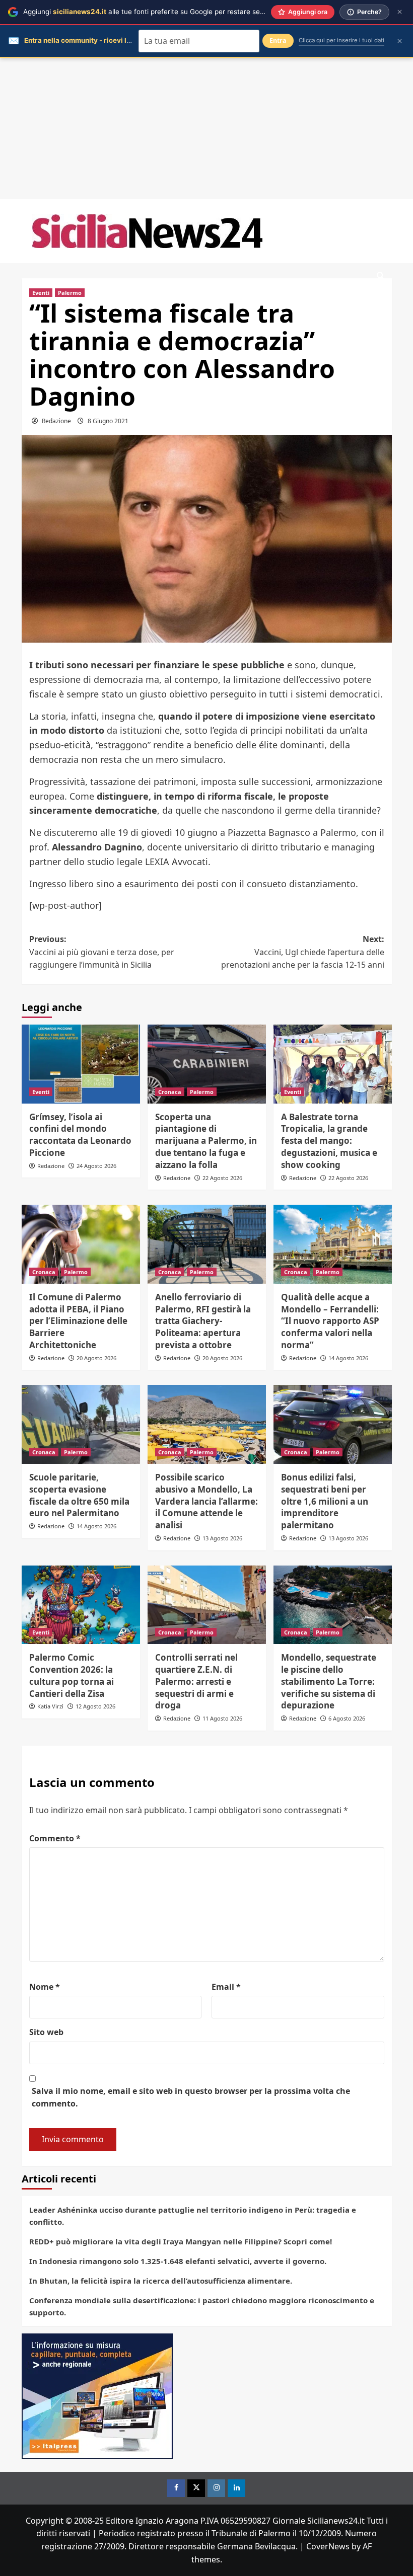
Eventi (41, 293)
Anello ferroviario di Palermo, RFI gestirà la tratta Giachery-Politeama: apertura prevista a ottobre (203, 1321)
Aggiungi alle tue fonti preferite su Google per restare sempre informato (166, 12)
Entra (278, 41)
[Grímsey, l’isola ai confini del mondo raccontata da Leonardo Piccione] (81, 1064)
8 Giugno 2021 (108, 421)
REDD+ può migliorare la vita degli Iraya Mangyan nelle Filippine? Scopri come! (181, 2241)
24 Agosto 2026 (96, 1166)
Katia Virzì (50, 1706)
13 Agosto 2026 (222, 1538)
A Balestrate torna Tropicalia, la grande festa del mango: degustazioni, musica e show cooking (329, 1141)
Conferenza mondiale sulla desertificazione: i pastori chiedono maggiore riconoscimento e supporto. (202, 2306)
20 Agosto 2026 (96, 1358)
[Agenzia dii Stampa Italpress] (97, 2395)
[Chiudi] (400, 12)
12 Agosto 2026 (95, 1706)
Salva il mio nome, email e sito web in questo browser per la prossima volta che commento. (191, 2097)
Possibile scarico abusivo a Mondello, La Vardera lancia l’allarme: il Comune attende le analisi (206, 1501)
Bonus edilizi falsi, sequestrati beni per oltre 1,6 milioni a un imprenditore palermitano (325, 1501)
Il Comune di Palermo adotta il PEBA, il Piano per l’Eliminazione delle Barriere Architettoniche (78, 1321)
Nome (45, 1987)
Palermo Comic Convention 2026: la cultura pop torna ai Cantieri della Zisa (72, 1675)
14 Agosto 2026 (348, 1358)
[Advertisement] (206, 128)
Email (226, 1987)
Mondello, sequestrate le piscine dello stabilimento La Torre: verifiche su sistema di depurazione (329, 1681)
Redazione (56, 421)
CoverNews (328, 2546)
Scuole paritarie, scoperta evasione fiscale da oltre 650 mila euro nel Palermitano (79, 1495)
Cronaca (170, 1092)
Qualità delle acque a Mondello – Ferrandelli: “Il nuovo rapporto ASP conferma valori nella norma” (330, 1321)
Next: (303, 952)
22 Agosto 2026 (222, 1178)
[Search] (381, 276)
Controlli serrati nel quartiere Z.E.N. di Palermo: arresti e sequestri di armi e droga (196, 1681)
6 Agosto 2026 (347, 1718)
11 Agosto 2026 (222, 1718)
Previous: (102, 952)
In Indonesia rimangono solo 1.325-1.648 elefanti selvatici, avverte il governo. (178, 2261)
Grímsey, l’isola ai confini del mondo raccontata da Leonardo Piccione (80, 1135)
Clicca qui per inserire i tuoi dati (341, 40)
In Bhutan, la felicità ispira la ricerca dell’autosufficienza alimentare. (161, 2281)
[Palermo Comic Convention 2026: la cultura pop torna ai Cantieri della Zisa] (81, 1605)
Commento (55, 1838)
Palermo (70, 293)
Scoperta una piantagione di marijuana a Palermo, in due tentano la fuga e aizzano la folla (206, 1141)
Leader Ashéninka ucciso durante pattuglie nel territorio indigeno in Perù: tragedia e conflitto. (193, 2216)
